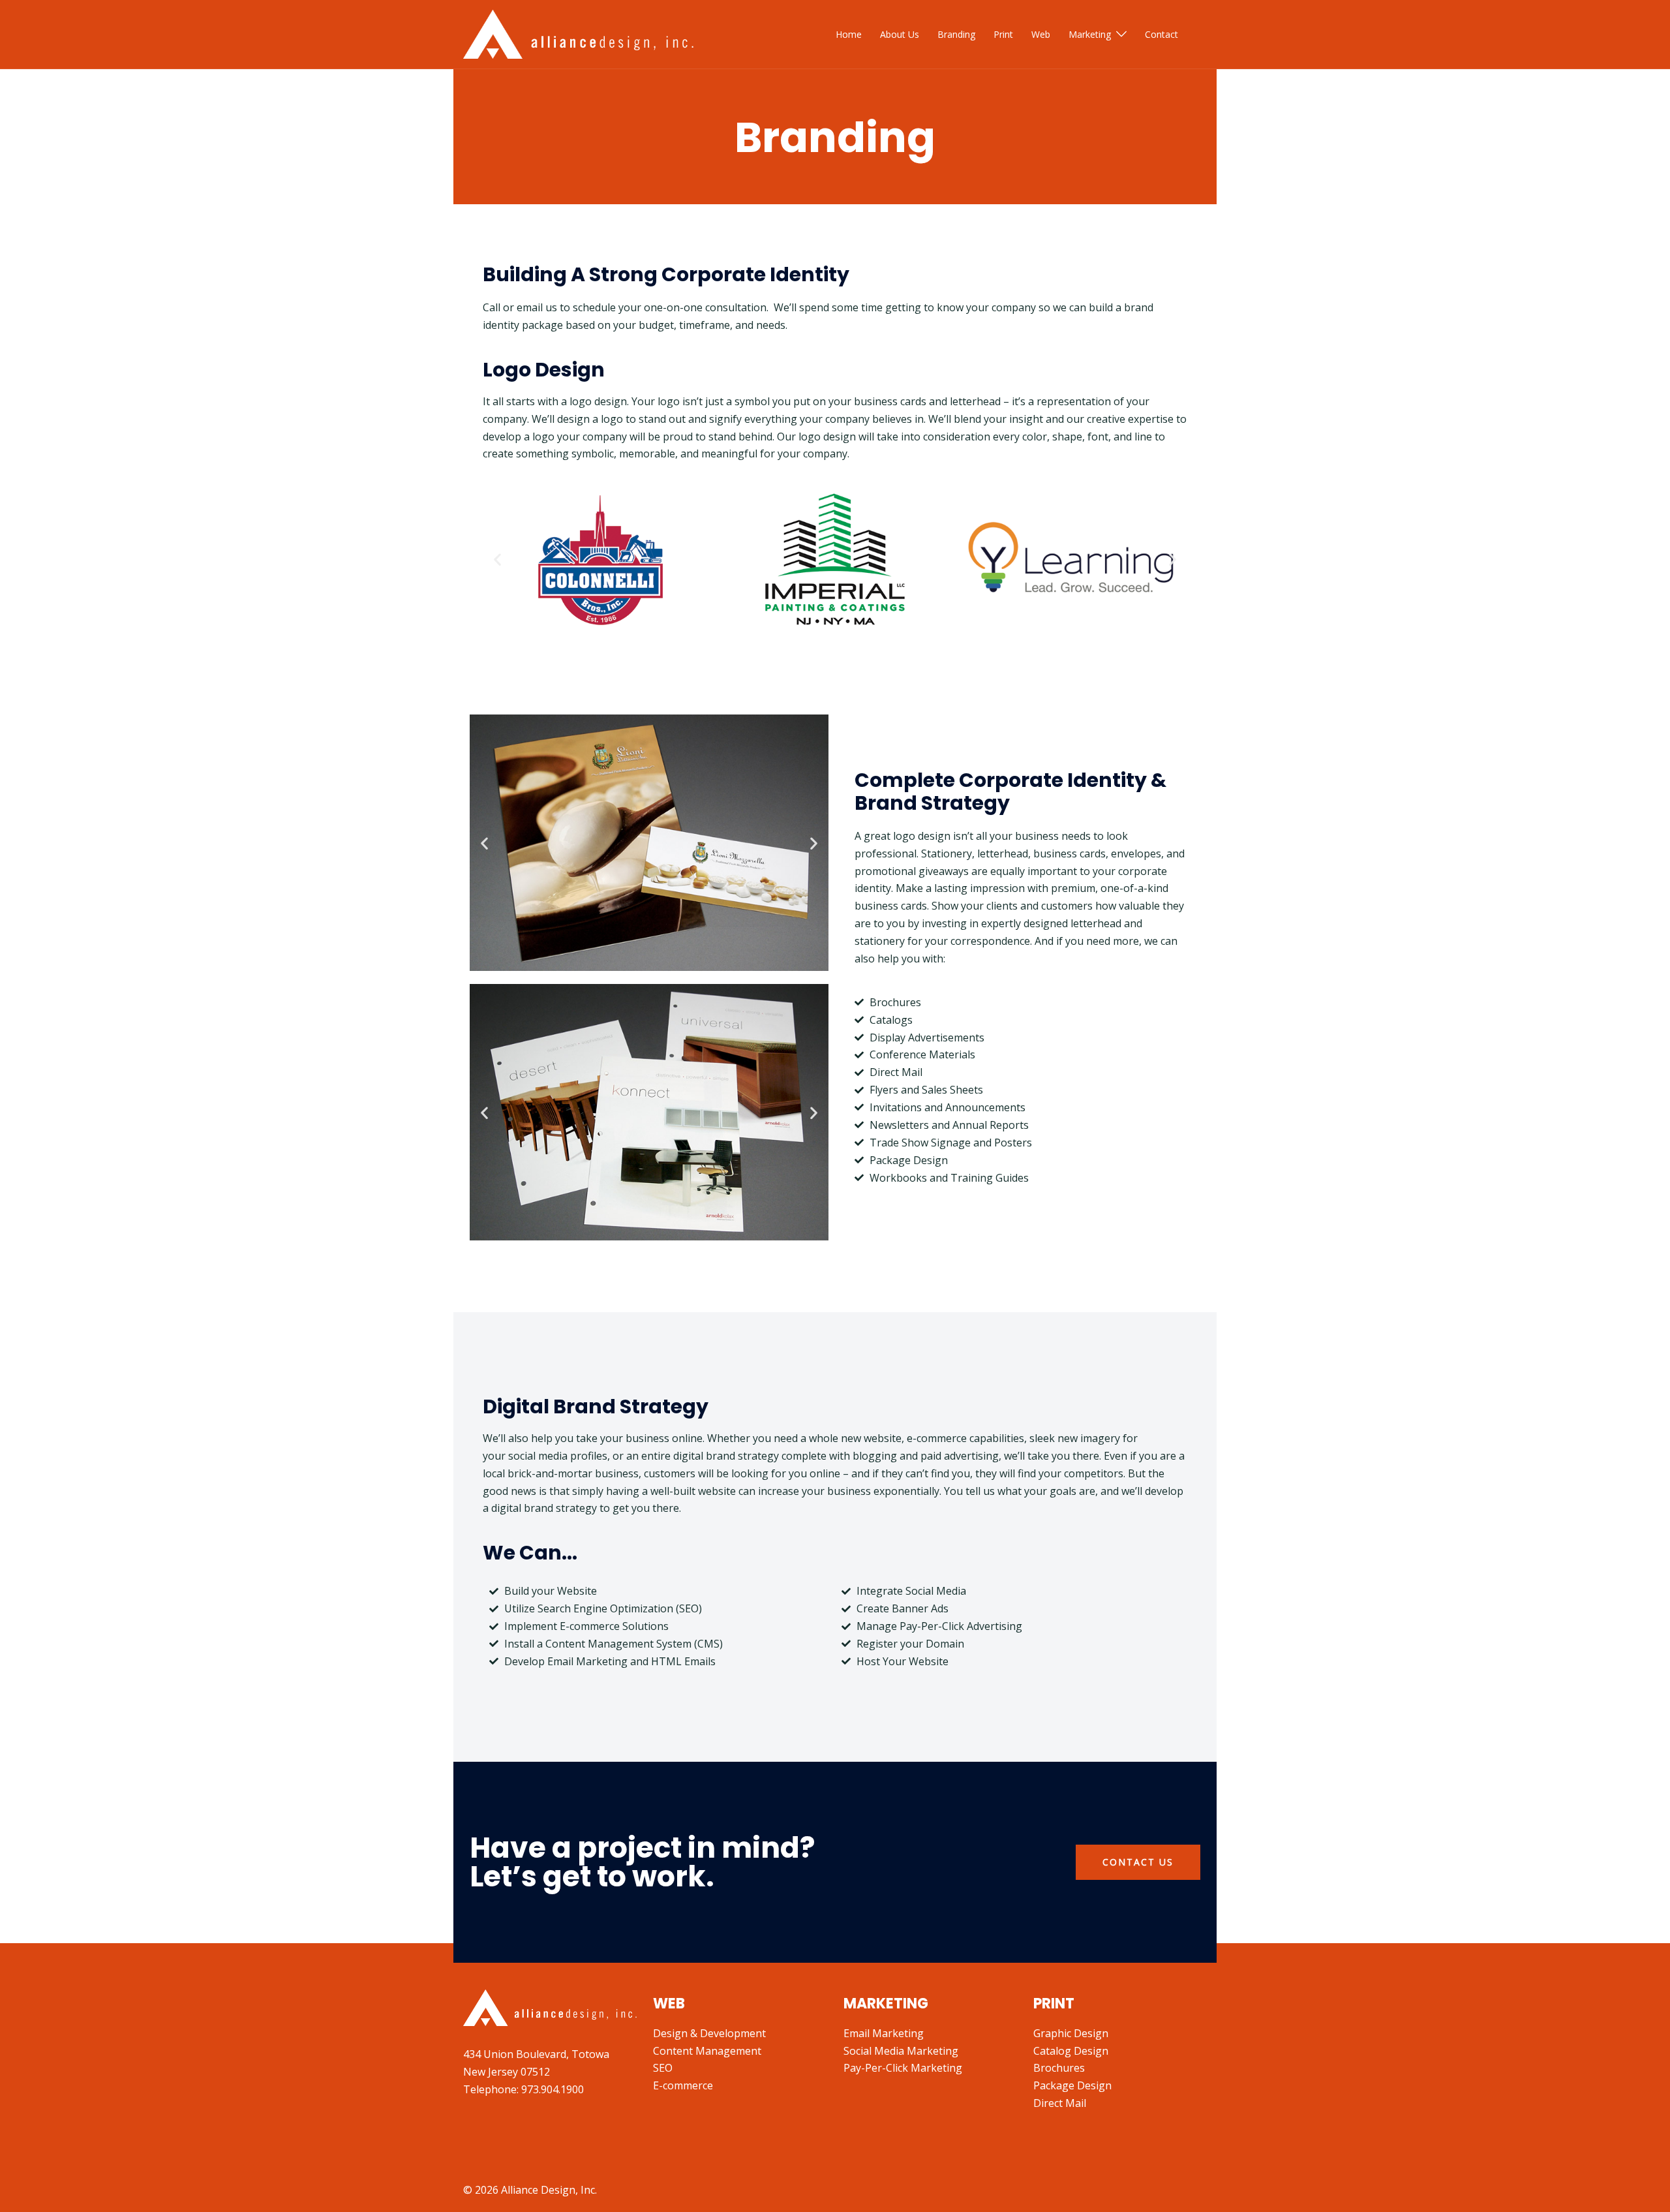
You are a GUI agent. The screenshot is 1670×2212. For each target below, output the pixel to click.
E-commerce (683, 2085)
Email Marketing (884, 2033)
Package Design (1072, 2085)
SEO (663, 2068)
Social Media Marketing (901, 2051)
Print (1003, 34)
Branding (956, 34)
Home (849, 34)
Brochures (1059, 2068)
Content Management (707, 2051)
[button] (497, 560)
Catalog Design (1071, 2051)
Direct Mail (1060, 2103)
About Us (900, 34)
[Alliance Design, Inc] (578, 33)
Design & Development (709, 2033)
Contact (1161, 34)
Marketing (1090, 34)
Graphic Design (1071, 2033)
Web (1041, 34)
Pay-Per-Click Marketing (903, 2068)
